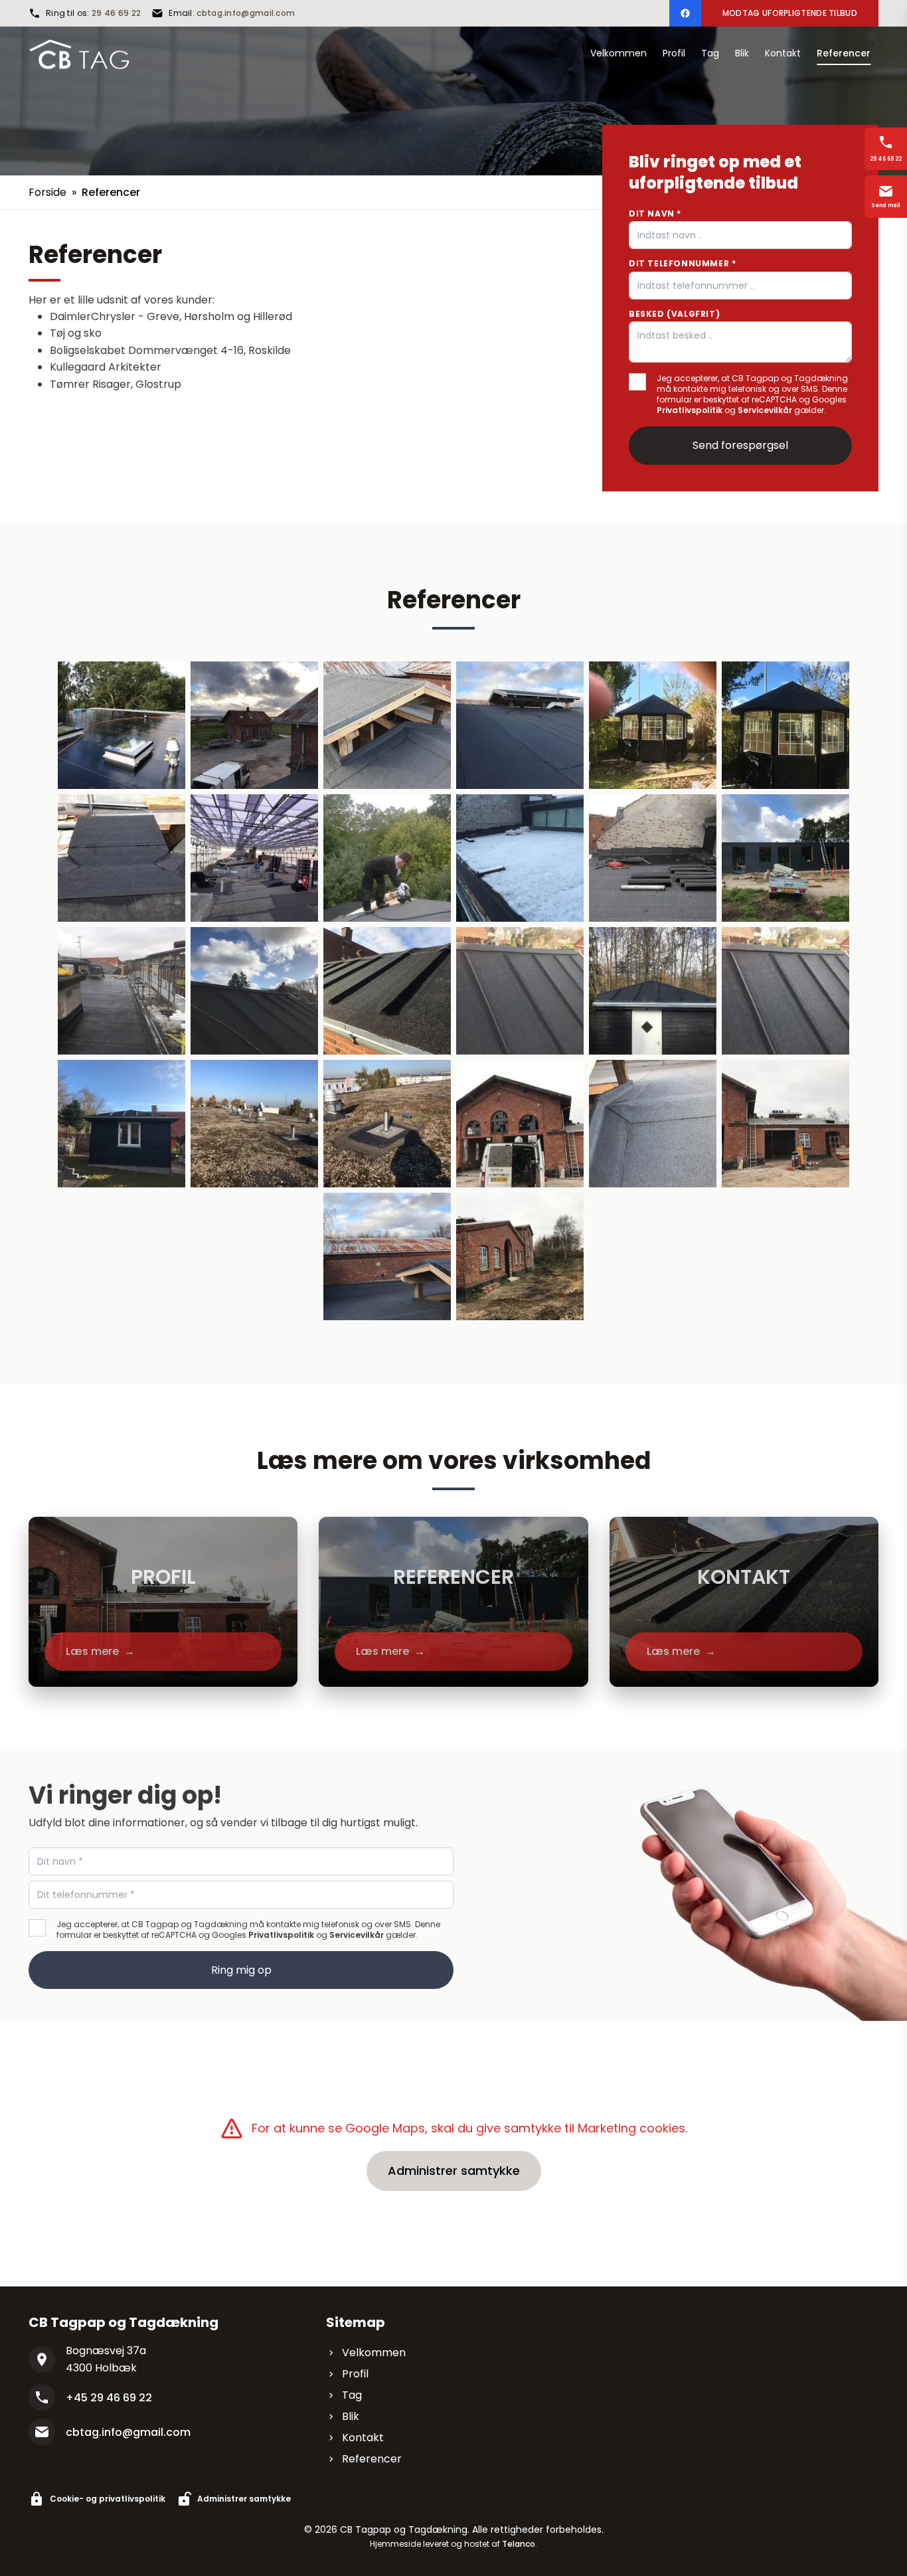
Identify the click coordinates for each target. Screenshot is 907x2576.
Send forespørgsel (740, 445)
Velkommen (374, 2353)
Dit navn (655, 214)
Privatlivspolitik (690, 410)
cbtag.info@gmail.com (246, 13)
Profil (355, 2374)
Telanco (519, 2544)
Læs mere (100, 1651)
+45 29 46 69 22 (109, 2398)
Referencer (372, 2459)
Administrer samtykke (454, 2171)
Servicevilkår (765, 410)
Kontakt (363, 2438)
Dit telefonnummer (682, 263)
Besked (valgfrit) (674, 314)
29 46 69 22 (116, 13)
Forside (47, 192)
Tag (352, 2395)
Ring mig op (241, 1970)
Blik (351, 2416)
